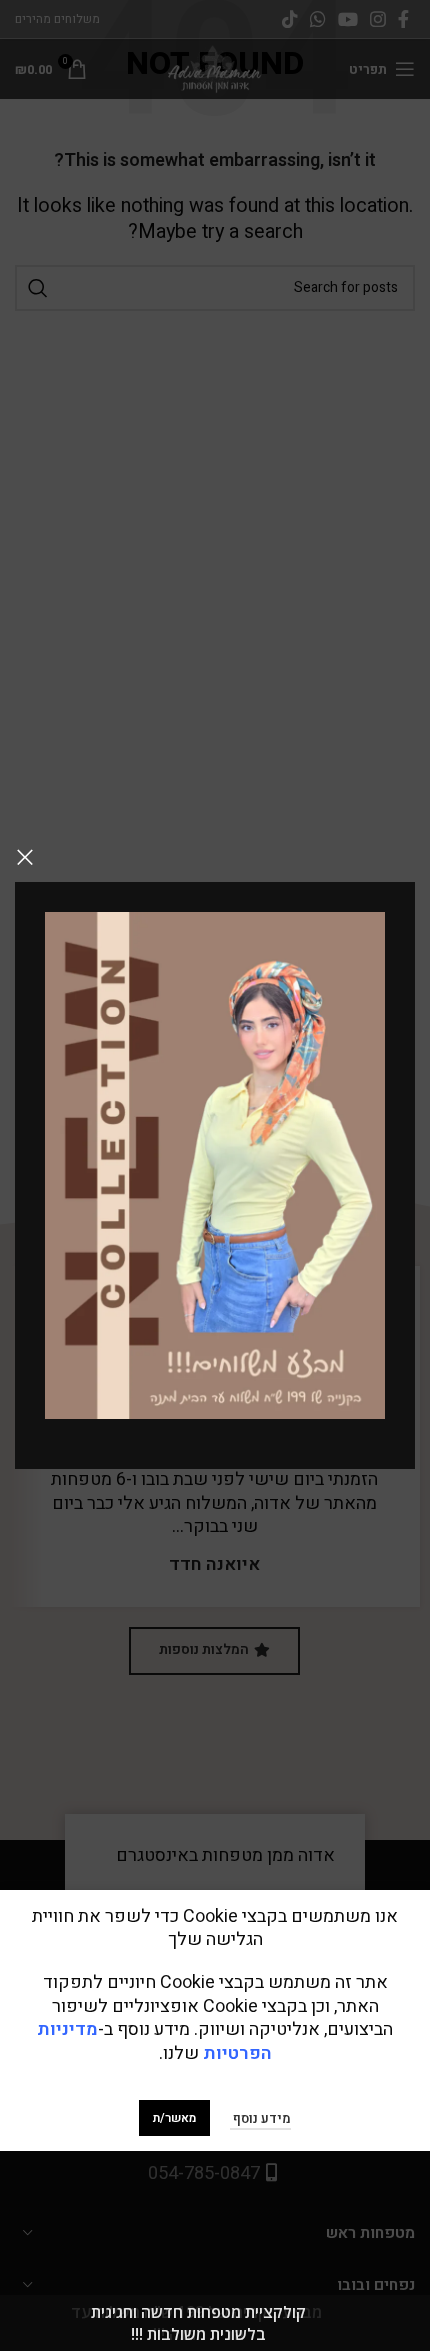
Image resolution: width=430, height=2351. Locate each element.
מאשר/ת (174, 2118)
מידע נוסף (260, 2118)
